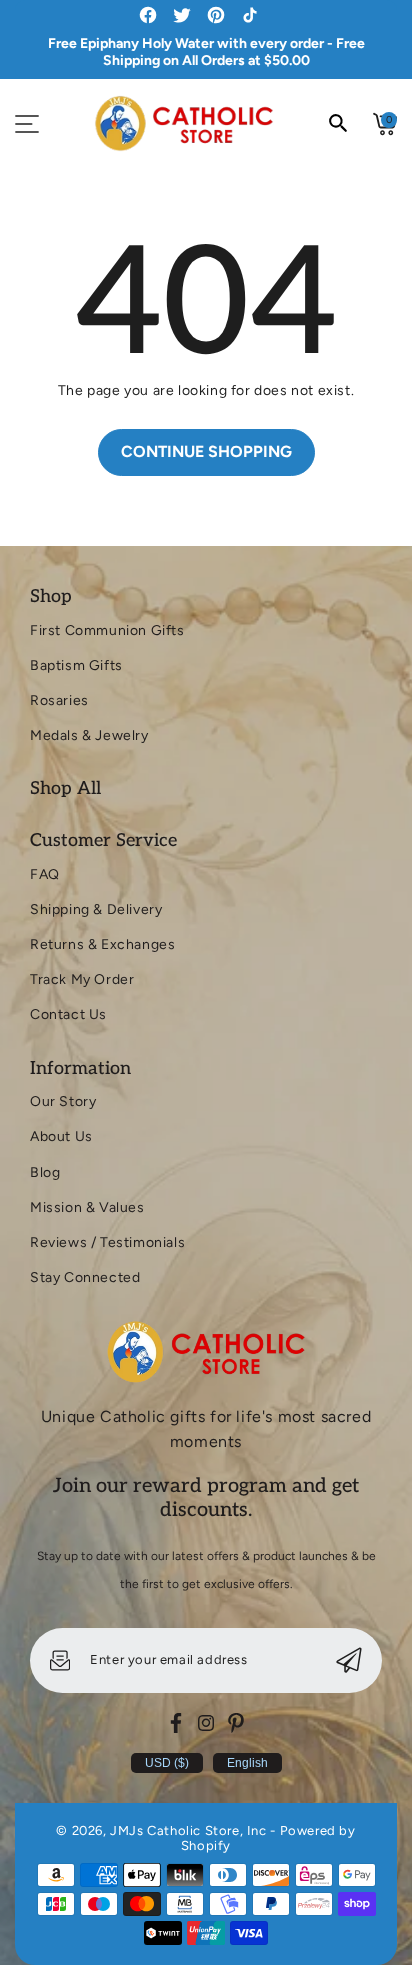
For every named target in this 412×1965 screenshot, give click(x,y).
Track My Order (82, 979)
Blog (45, 1172)
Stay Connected (85, 1277)
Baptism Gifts (76, 665)
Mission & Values (87, 1207)
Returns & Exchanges (102, 944)
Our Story (63, 1101)
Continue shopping (206, 451)
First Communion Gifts (107, 630)
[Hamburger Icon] (27, 124)
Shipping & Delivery (96, 909)
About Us (61, 1136)
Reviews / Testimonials (107, 1242)
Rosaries (59, 700)
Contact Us (68, 1014)
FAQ (45, 874)
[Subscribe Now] (349, 1660)
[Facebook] (176, 1723)
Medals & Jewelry (89, 735)
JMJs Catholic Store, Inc (188, 1830)
